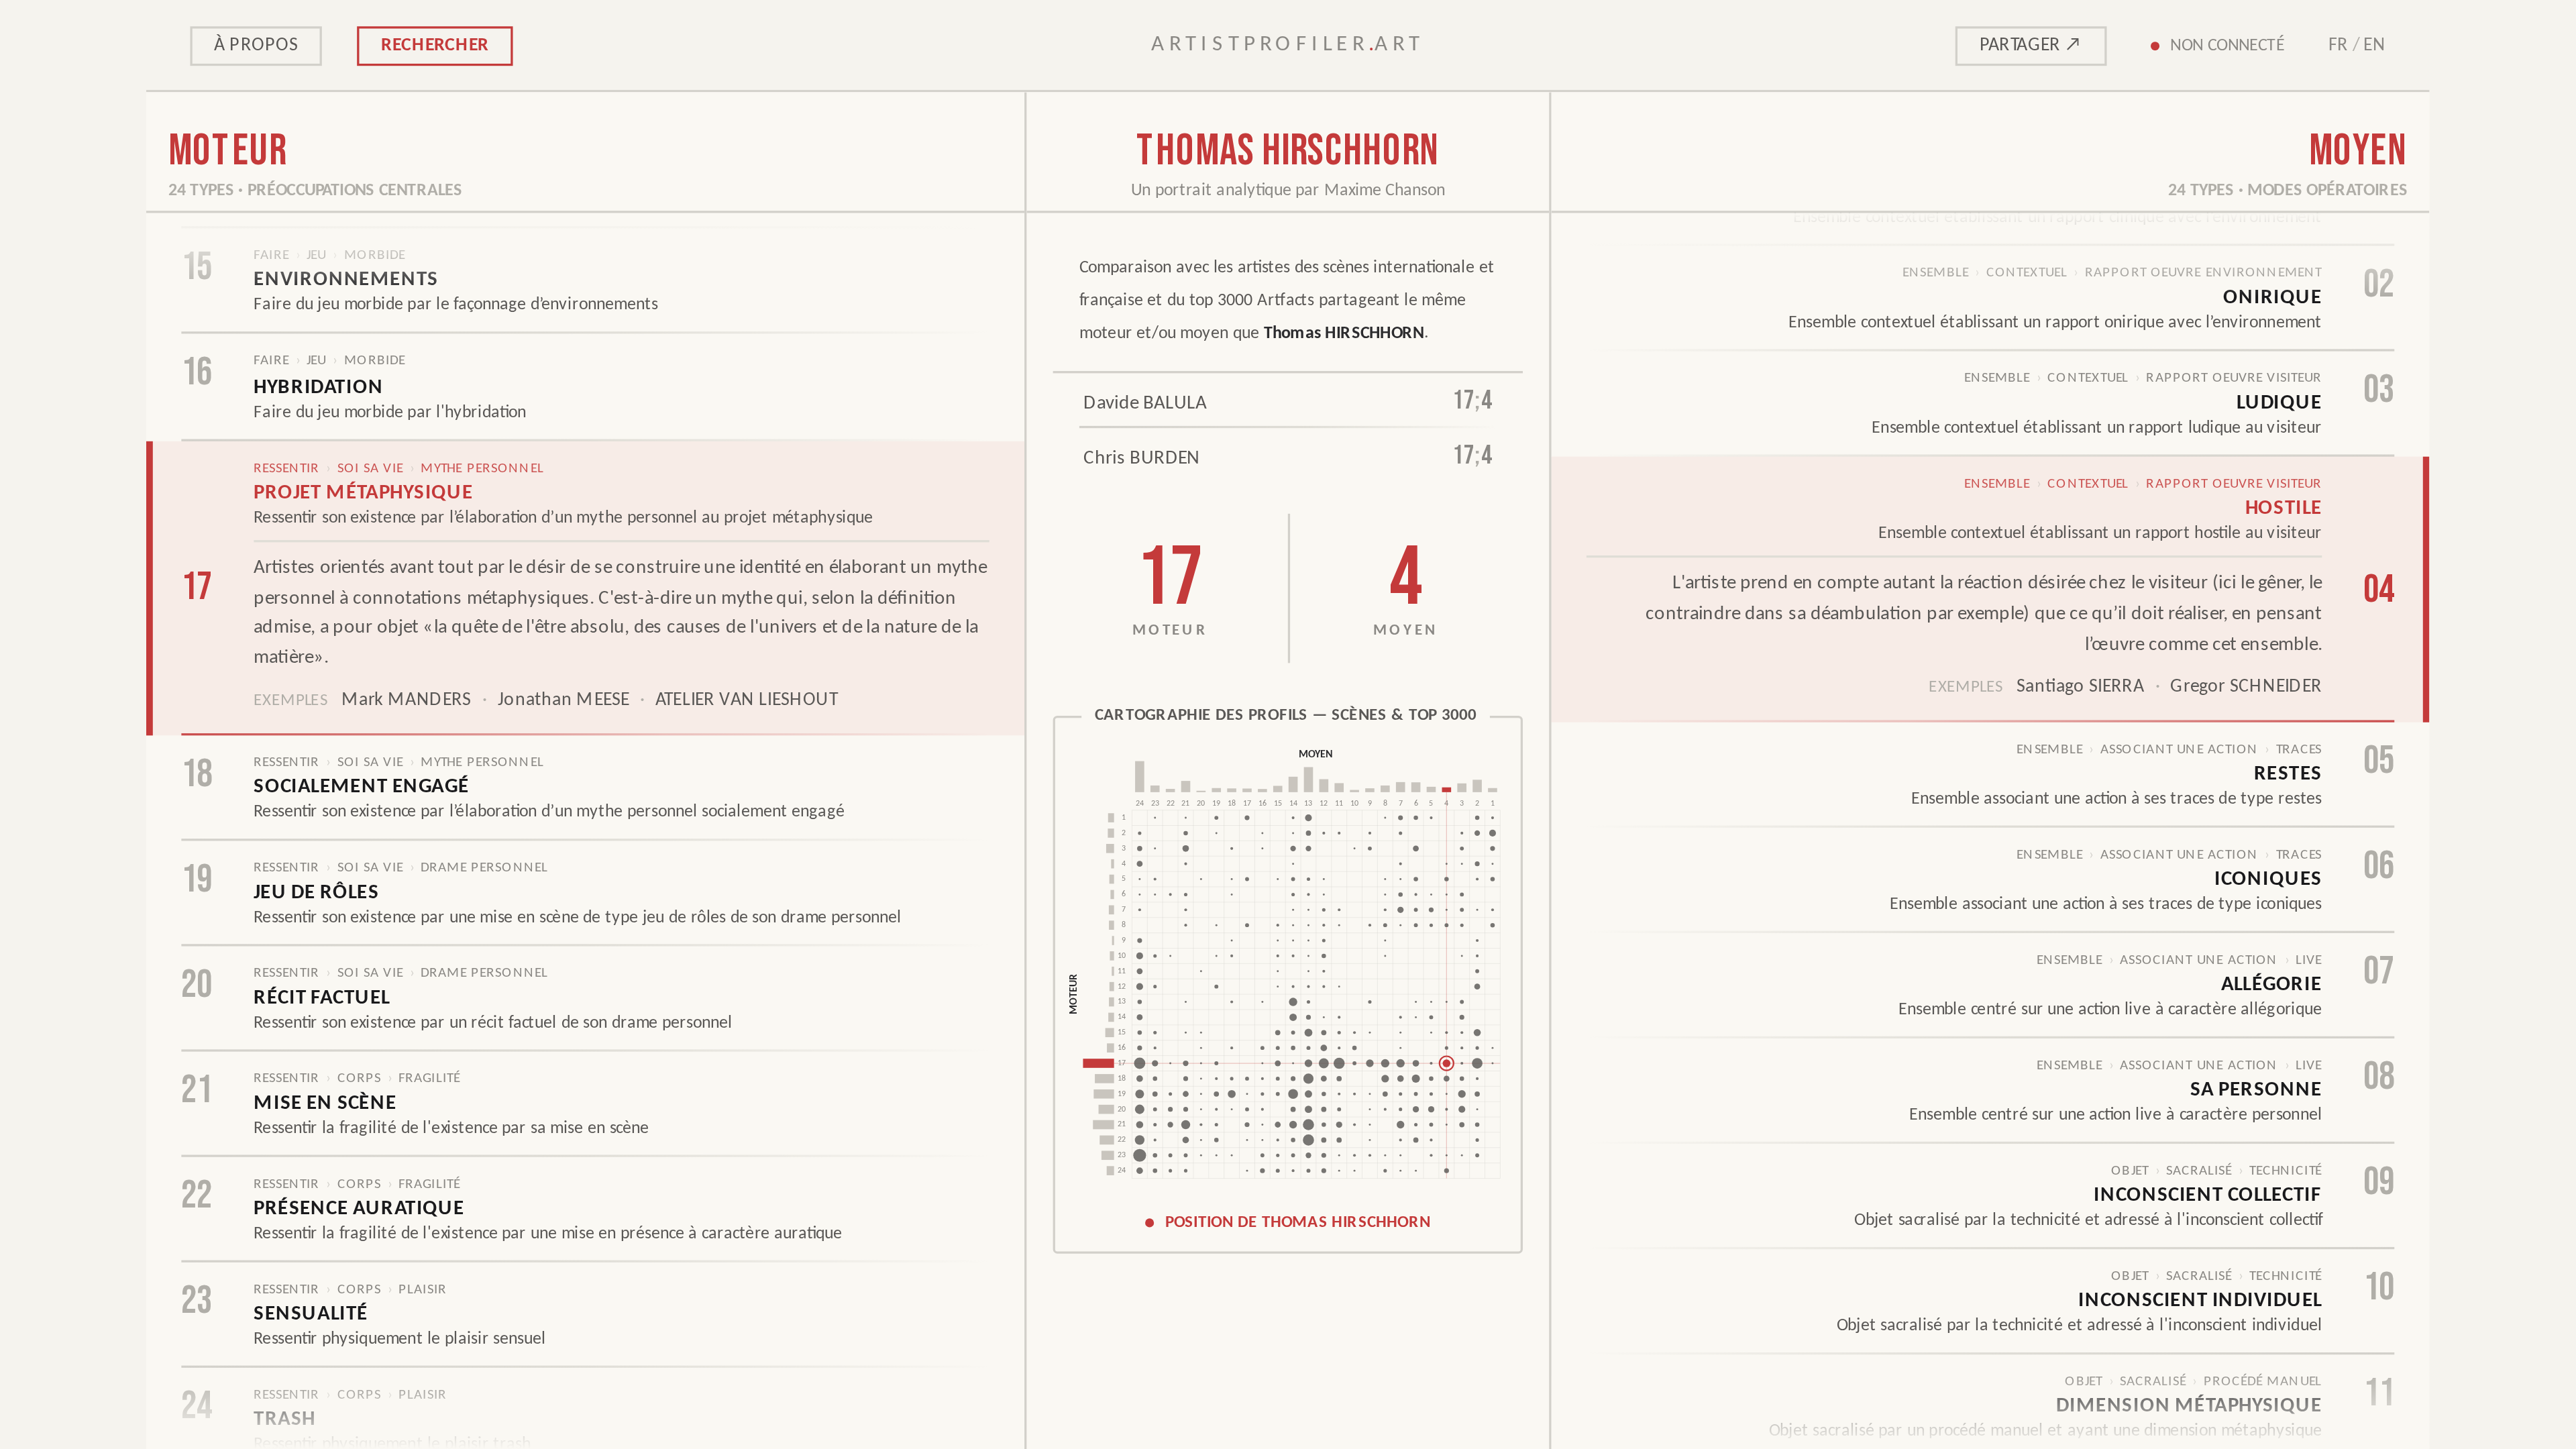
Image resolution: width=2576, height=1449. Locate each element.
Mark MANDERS (406, 701)
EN (2375, 45)
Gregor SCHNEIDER (2247, 688)
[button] (1288, 985)
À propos (256, 45)
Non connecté (2228, 45)
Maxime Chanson (1385, 191)
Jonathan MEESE (563, 701)
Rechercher (435, 45)
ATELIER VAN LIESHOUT (747, 701)
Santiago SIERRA (2081, 688)
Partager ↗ (2031, 45)
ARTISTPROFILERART (1288, 45)
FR (2338, 45)
